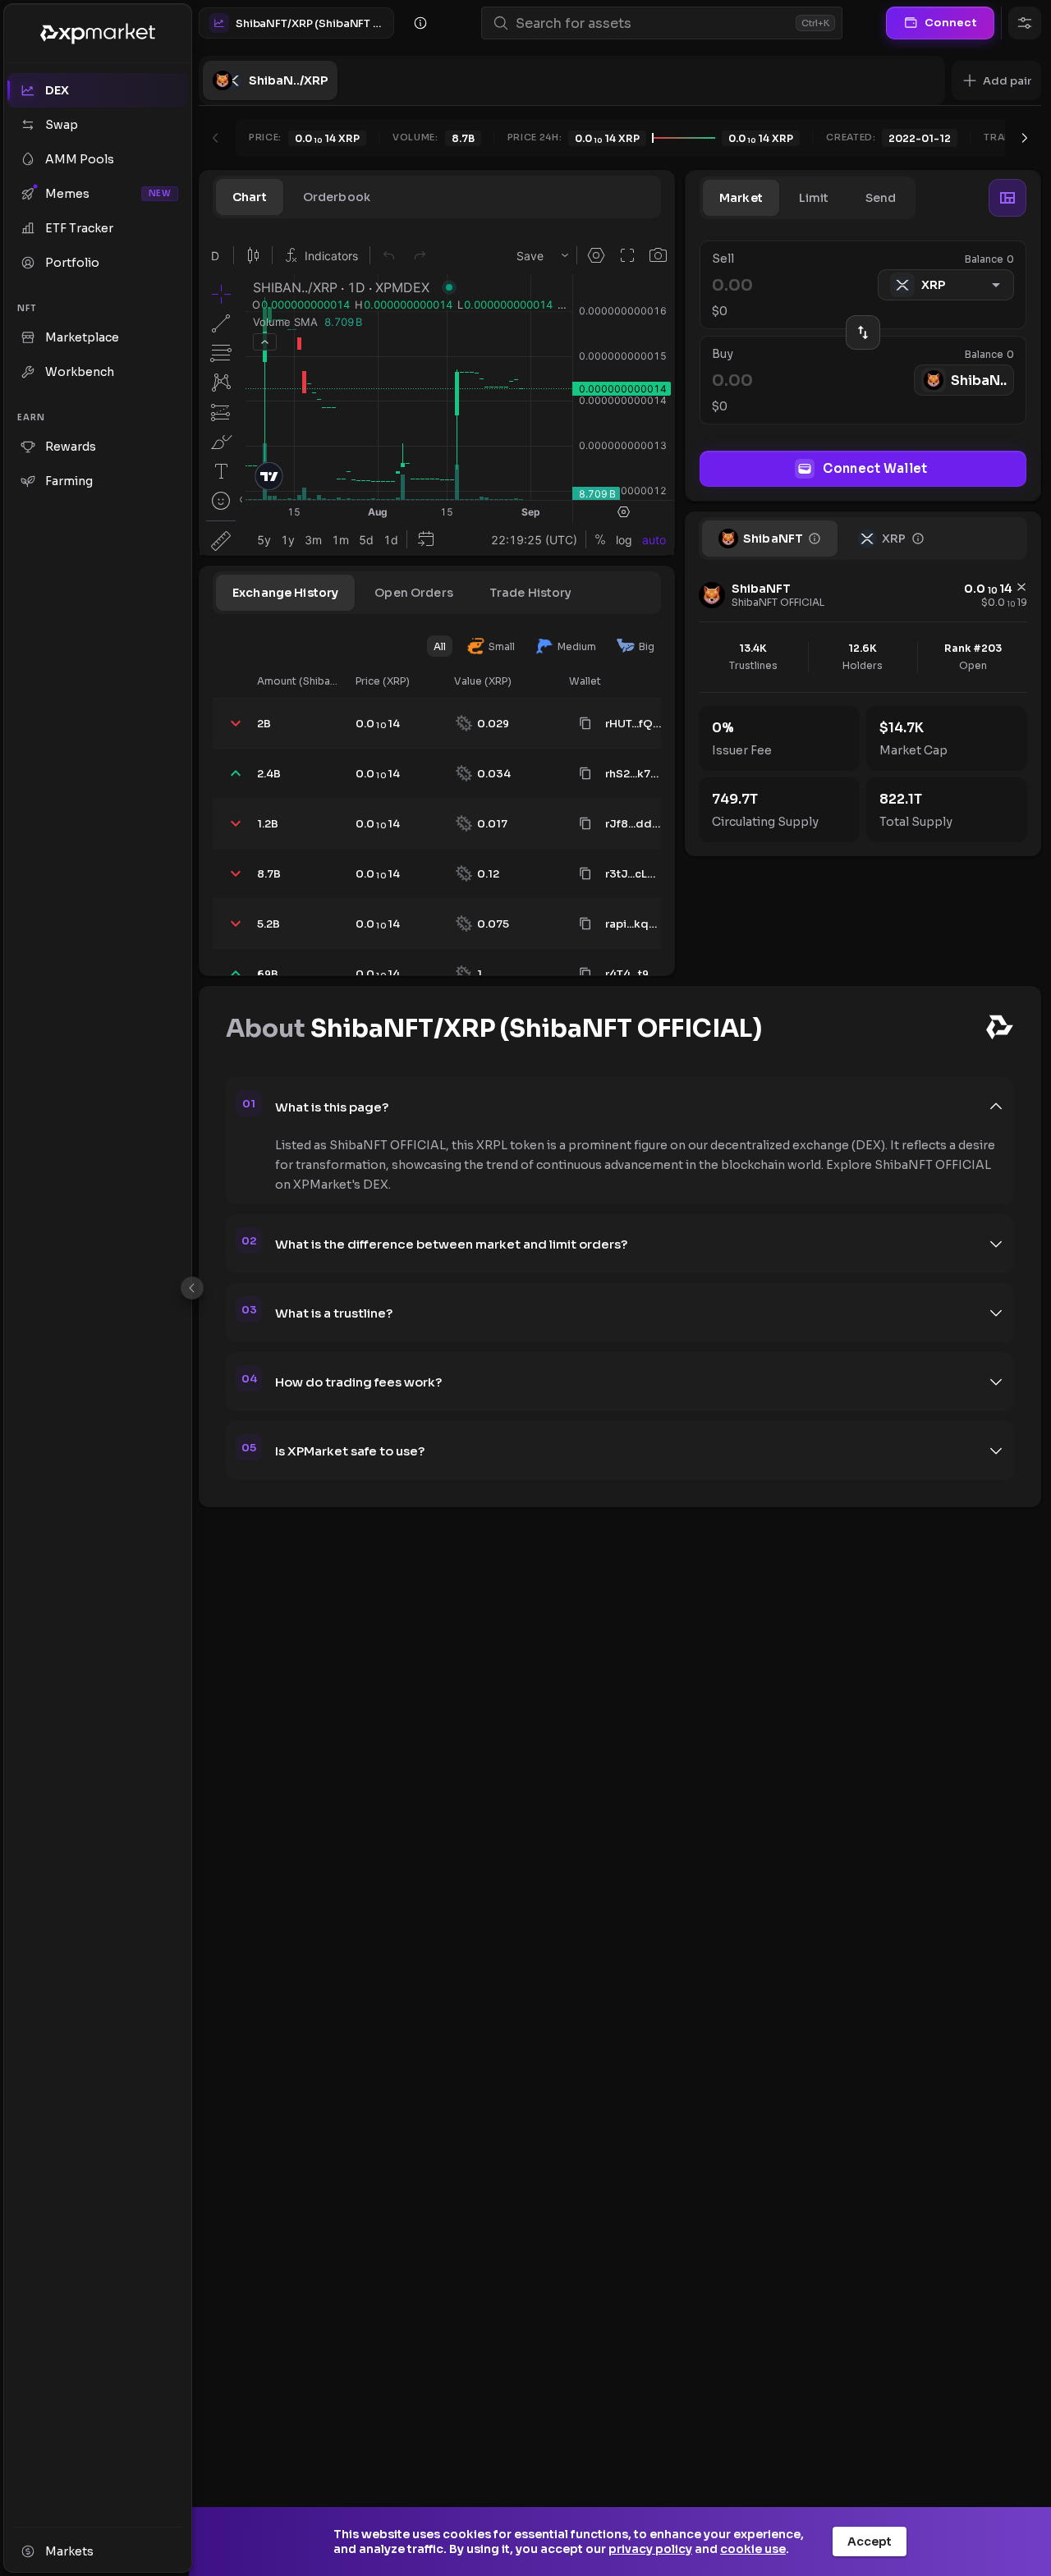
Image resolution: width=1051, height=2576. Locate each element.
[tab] (250, 197)
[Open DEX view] (1007, 198)
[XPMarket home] (98, 34)
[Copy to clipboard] (585, 723)
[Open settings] (1025, 23)
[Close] (192, 1288)
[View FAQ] (420, 23)
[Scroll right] (1025, 138)
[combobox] (652, 23)
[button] (996, 80)
